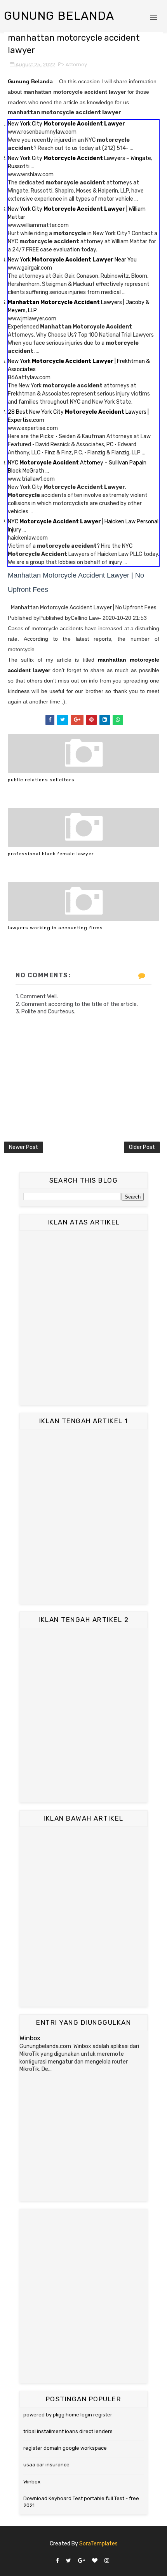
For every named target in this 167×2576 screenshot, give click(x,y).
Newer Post (23, 1147)
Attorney (76, 64)
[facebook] (57, 2561)
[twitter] (69, 2561)
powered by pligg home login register (68, 2415)
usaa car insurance (46, 2465)
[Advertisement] (83, 1318)
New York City (66, 124)
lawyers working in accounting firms (55, 928)
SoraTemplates (98, 2544)
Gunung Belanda (59, 16)
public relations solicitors (41, 780)
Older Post (142, 1147)
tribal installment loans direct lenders (68, 2431)
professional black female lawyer (51, 854)
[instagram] (107, 2561)
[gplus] (82, 2561)
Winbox (30, 2038)
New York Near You (72, 260)
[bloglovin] (95, 2561)
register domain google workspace (65, 2448)
